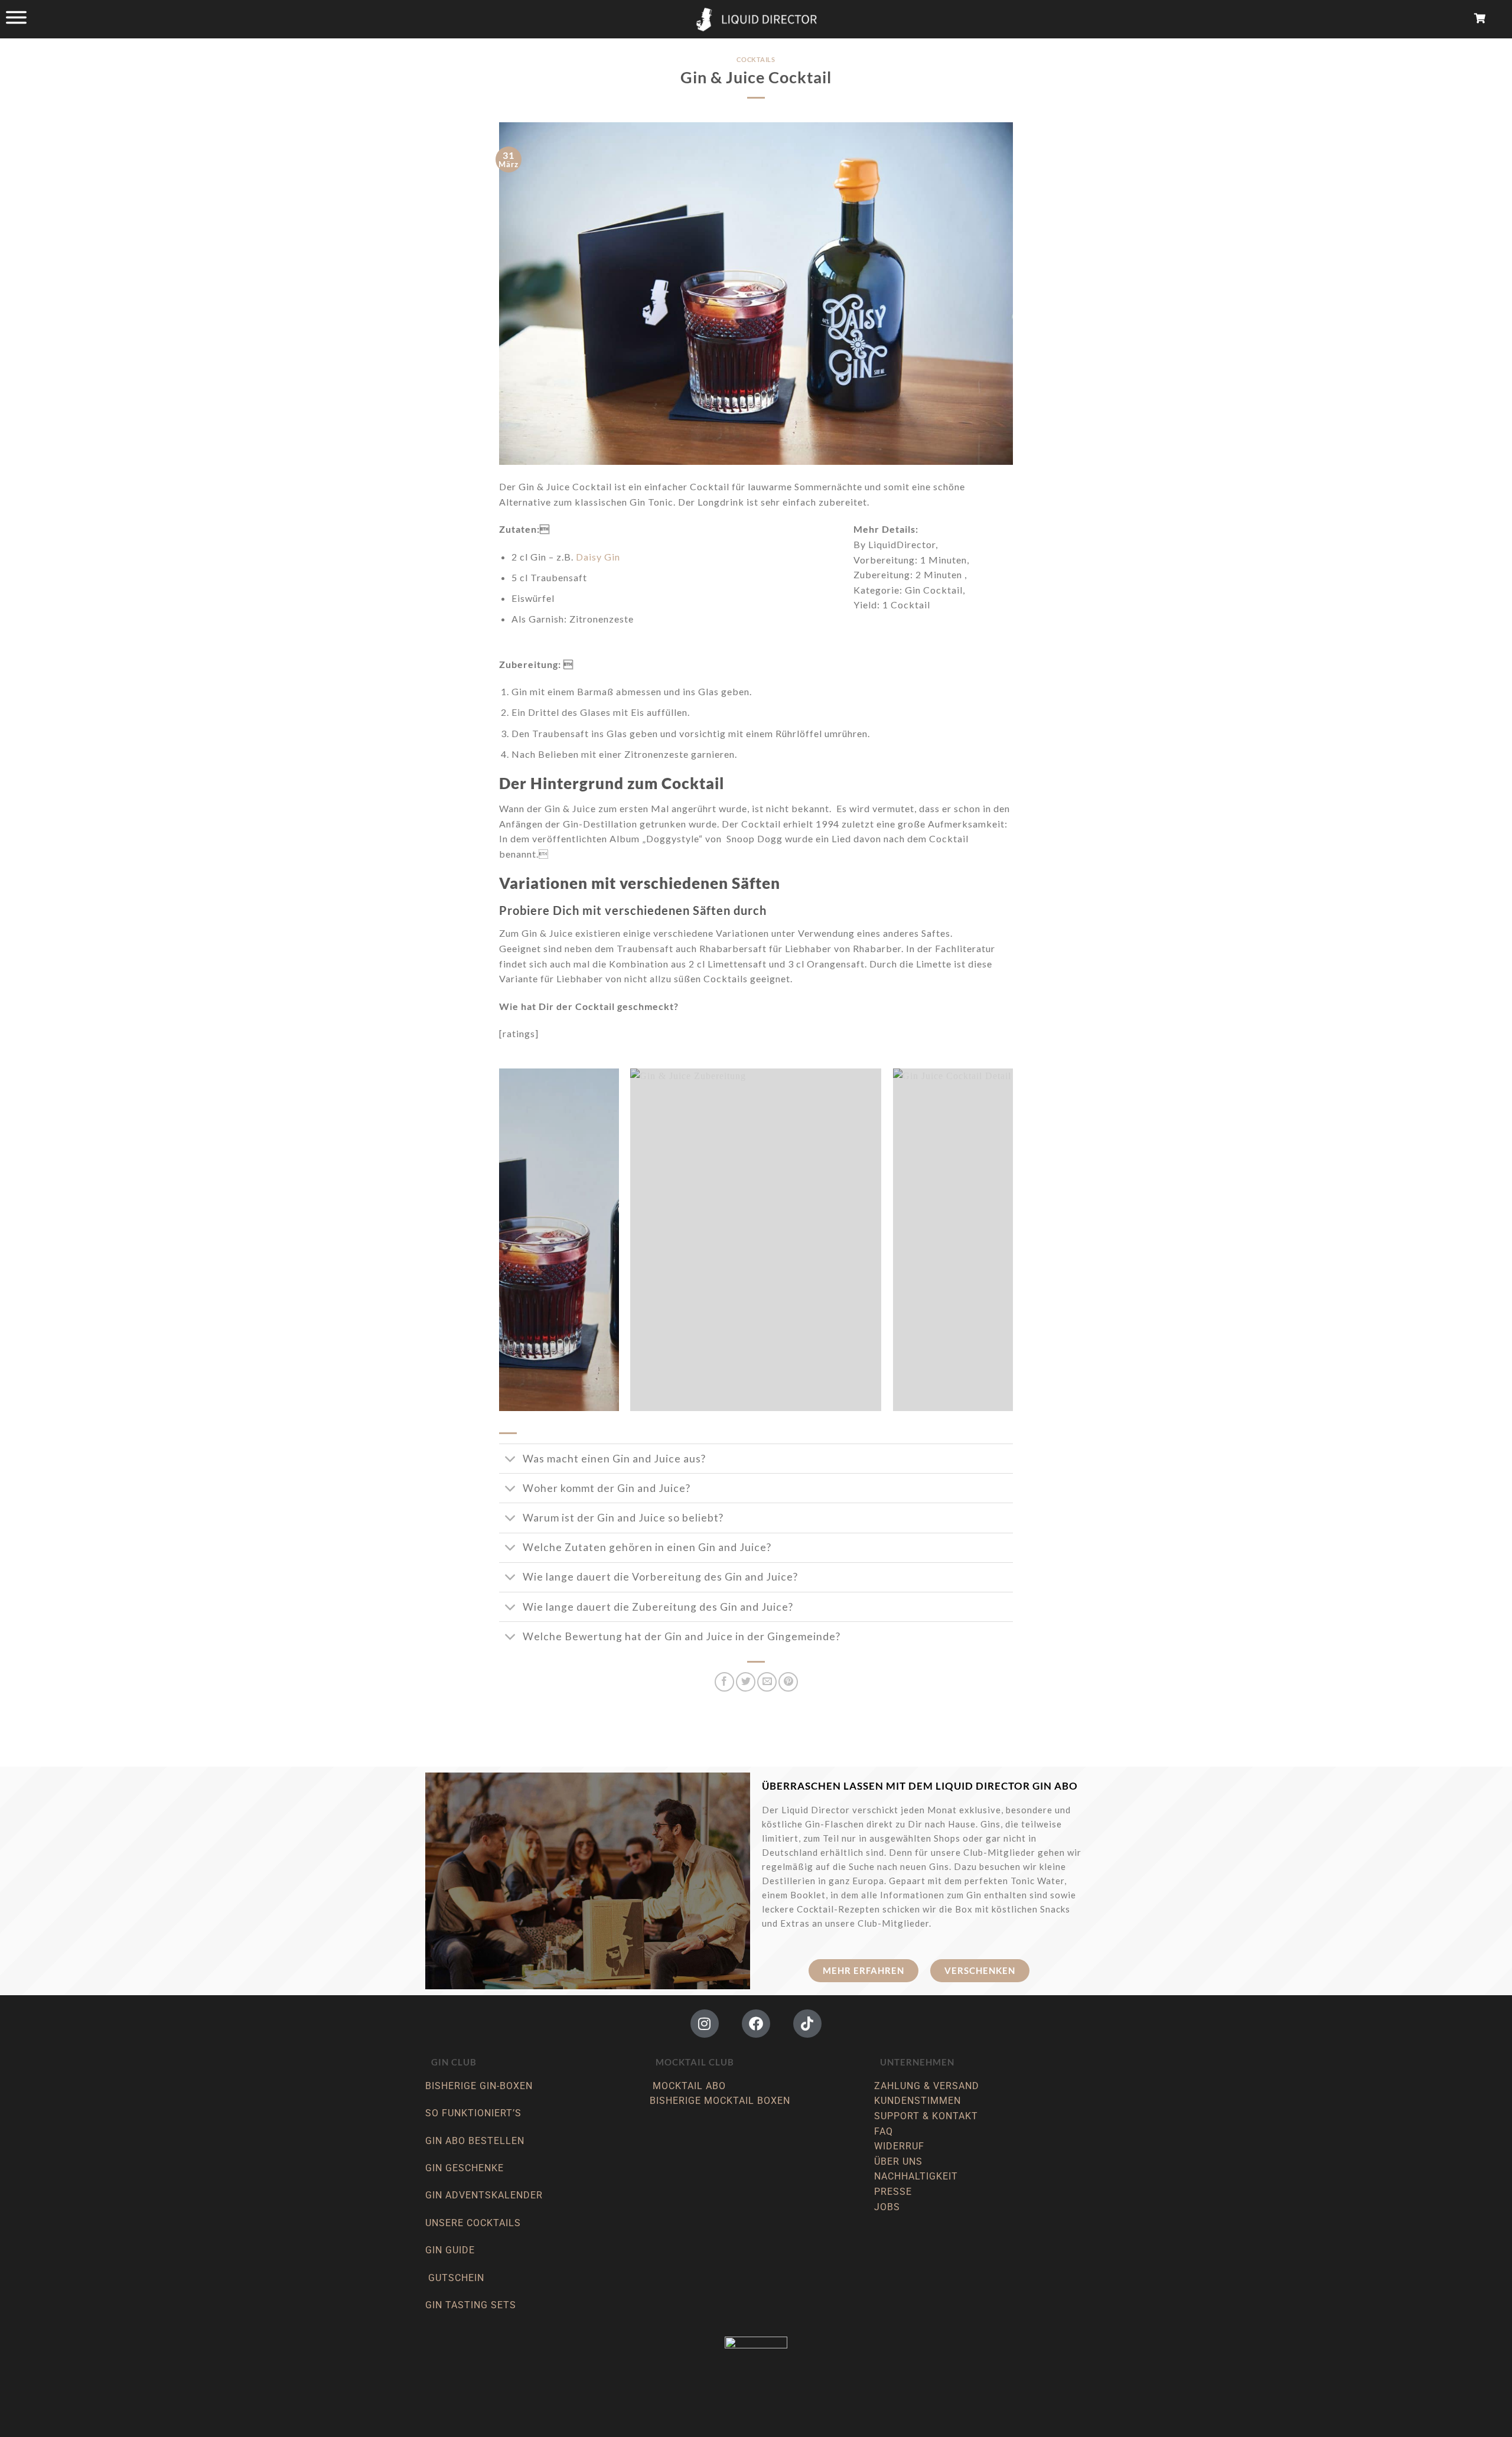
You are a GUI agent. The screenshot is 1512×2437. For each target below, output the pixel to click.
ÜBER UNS (898, 2161)
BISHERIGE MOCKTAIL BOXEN (720, 2101)
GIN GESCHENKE (465, 2168)
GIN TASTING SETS (471, 2305)
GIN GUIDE (450, 2250)
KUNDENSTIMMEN (918, 2101)
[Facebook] (756, 2024)
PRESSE (893, 2192)
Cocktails (756, 59)
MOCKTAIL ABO (689, 2086)
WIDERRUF (899, 2146)
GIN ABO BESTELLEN (476, 2141)
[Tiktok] (807, 2024)
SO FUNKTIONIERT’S (473, 2113)
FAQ (884, 2131)
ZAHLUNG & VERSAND (927, 2086)
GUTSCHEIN (456, 2278)
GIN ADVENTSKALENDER (484, 2195)
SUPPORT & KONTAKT (926, 2116)
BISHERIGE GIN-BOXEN (479, 2086)
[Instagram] (705, 2024)
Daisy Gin (598, 557)
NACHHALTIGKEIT (916, 2176)
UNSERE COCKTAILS (475, 2223)
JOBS (887, 2207)
